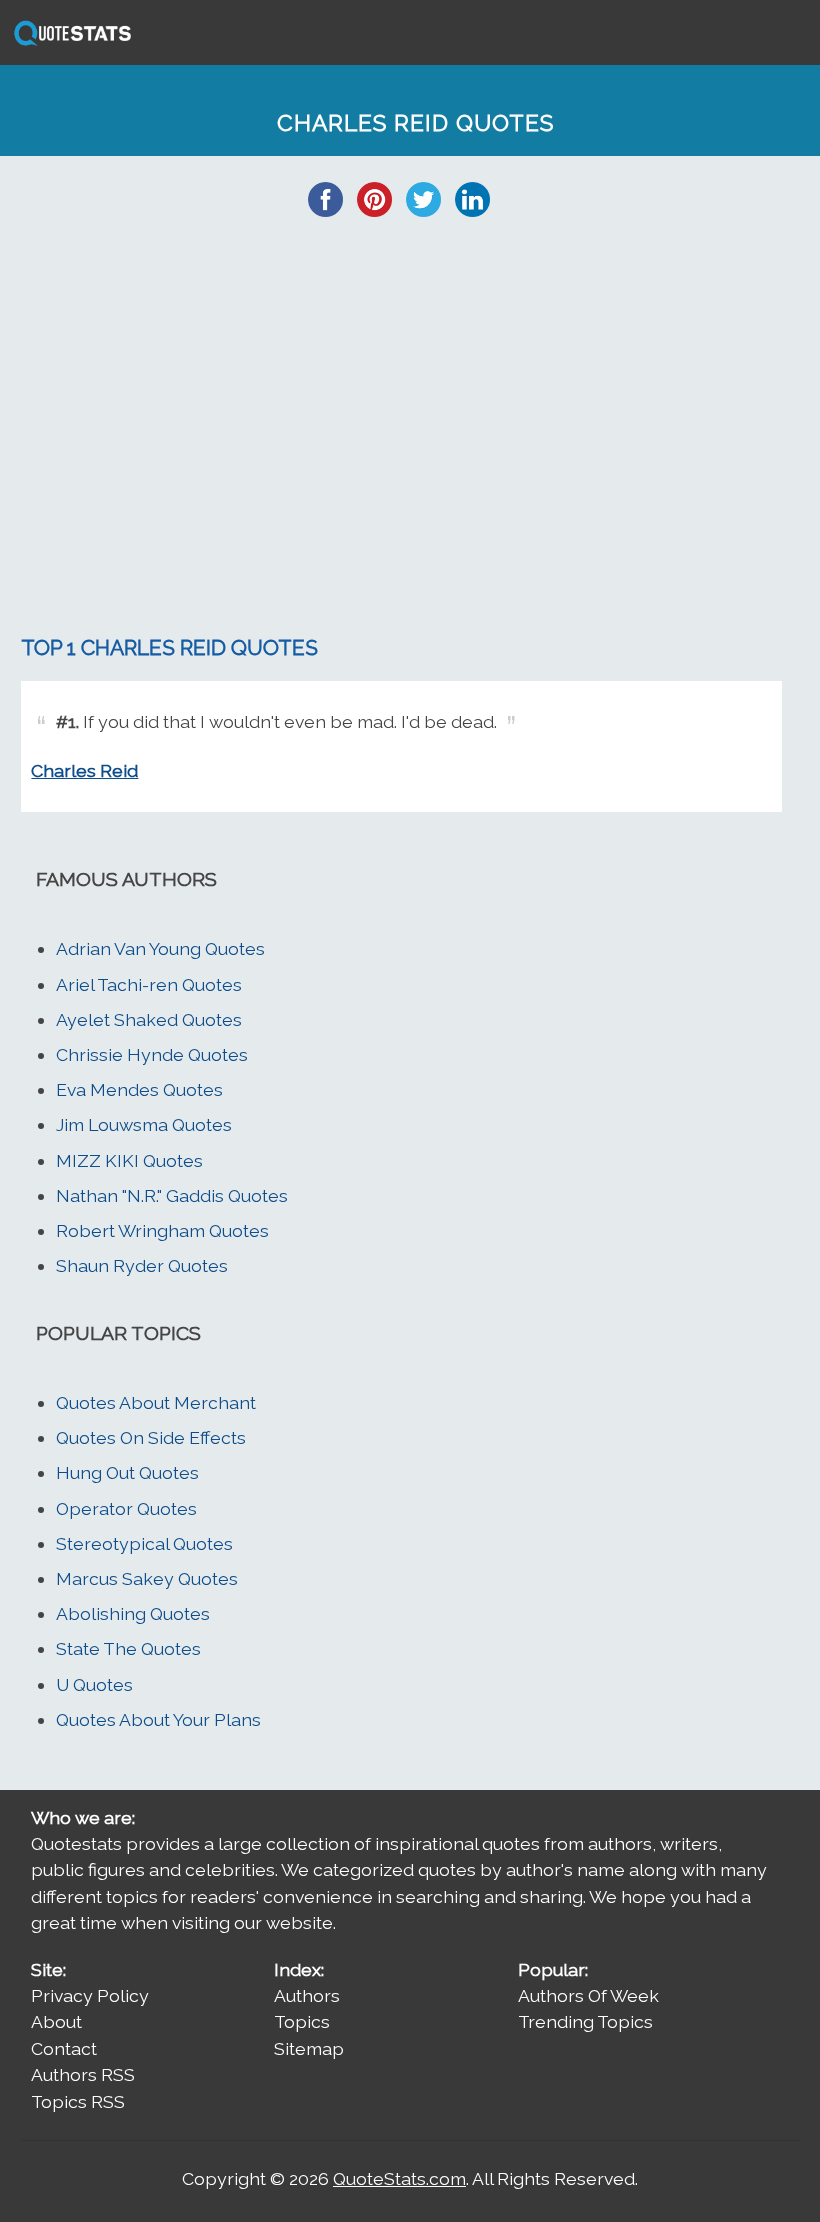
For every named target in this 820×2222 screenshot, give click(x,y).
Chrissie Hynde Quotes (152, 1054)
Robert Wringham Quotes (162, 1230)
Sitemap (309, 2048)
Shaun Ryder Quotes (142, 1265)
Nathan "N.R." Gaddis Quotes (172, 1195)
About (56, 2021)
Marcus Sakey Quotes (147, 1578)
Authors (307, 1995)
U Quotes (94, 1684)
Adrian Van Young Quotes (160, 948)
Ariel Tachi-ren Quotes (149, 984)
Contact (64, 2048)
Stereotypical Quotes (144, 1543)
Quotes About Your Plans (158, 1719)
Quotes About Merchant (156, 1402)
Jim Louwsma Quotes (144, 1124)
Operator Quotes (126, 1508)
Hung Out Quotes (127, 1472)
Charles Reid (84, 770)
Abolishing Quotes (133, 1613)
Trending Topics (585, 2021)
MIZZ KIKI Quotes (129, 1160)
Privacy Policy (90, 1995)
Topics (302, 2021)
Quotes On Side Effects (151, 1437)
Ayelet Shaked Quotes (149, 1019)
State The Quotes (128, 1648)
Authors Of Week (588, 1995)
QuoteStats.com (399, 2178)
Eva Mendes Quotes (139, 1089)
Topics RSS (78, 2101)
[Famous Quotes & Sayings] (69, 43)
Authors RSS (83, 2074)
